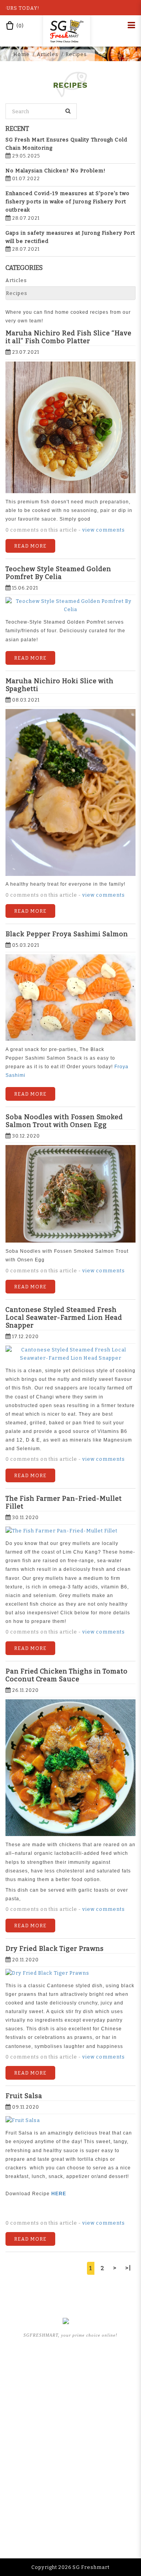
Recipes (76, 54)
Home (22, 54)
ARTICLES (70, 2421)
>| (128, 2268)
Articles (48, 54)
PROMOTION (70, 2410)
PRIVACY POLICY (71, 2490)
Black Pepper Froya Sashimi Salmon (67, 934)
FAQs (71, 2433)
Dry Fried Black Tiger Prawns (55, 1948)
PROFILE (70, 2467)
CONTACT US (71, 2502)
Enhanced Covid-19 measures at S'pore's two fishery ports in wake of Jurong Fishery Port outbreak (68, 202)
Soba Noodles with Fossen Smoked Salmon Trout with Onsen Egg (64, 1121)
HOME (70, 2364)
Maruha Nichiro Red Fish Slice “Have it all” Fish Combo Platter (69, 337)
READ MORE (30, 546)
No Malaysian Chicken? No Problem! (56, 171)
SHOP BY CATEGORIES (71, 2399)
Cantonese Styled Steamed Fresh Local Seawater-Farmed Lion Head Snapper (64, 1317)
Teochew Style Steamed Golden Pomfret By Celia (58, 573)
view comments (104, 530)
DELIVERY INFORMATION (71, 2479)
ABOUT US (71, 2375)
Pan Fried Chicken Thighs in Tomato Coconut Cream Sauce (67, 1675)
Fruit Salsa (24, 2096)
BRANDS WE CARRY (70, 2387)
